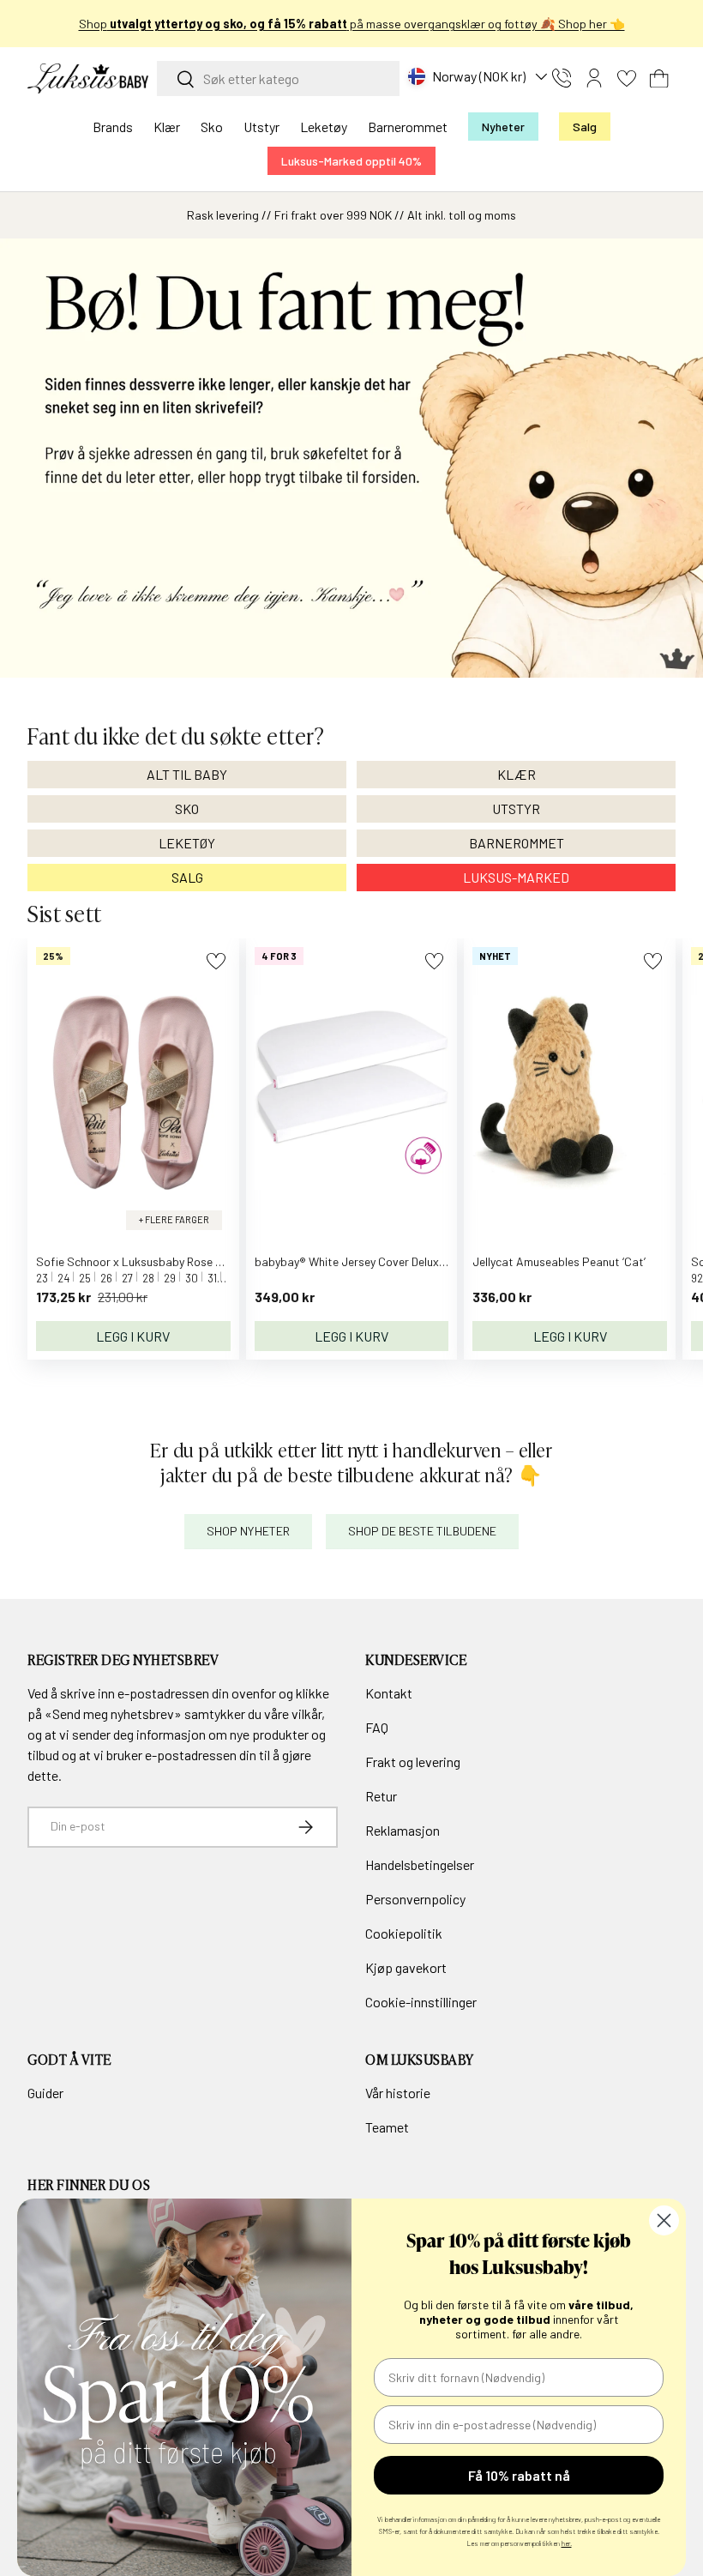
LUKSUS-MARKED (516, 877)
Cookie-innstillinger (421, 2002)
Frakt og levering (413, 1762)
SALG (187, 877)
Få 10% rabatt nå (519, 2475)
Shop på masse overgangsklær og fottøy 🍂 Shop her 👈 (352, 24)
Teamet (387, 2127)
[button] (659, 78)
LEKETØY (187, 843)
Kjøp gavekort (406, 1967)
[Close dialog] (664, 2220)
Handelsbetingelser (420, 1864)
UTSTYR (516, 808)
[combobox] (278, 78)
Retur (381, 1796)
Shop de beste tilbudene (422, 1531)
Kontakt (389, 1693)
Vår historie (398, 2093)
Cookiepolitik (404, 1933)
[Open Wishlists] (627, 78)
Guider (45, 2093)
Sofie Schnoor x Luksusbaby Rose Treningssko (157, 1261)
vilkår (306, 1713)
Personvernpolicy (415, 1899)
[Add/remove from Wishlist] (216, 961)
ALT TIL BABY (187, 774)
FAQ (377, 1727)
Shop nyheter (248, 1531)
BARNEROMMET (517, 843)
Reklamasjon (403, 1830)
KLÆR (517, 774)
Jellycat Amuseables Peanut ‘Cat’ (559, 1261)
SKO (187, 808)
